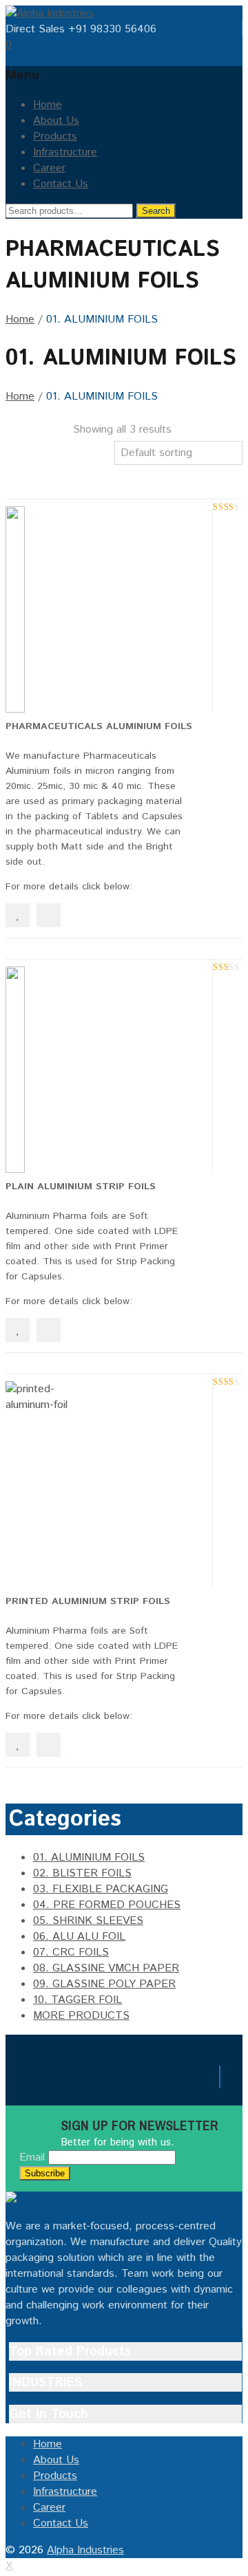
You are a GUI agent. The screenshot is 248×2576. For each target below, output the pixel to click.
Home (48, 105)
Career (49, 168)
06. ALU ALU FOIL (79, 1937)
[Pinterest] (45, 2080)
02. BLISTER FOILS (82, 1873)
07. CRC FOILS (71, 1952)
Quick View (49, 915)
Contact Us (61, 184)
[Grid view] (15, 429)
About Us (56, 121)
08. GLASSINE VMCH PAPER (106, 1968)
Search (156, 211)
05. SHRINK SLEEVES (88, 1921)
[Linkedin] (33, 2080)
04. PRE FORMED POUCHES (107, 1905)
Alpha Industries (85, 2550)
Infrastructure (65, 152)
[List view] (15, 450)
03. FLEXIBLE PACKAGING (101, 1889)
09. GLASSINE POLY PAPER (104, 1984)
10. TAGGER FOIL (77, 2000)
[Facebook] (10, 2080)
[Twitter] (21, 2080)
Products (55, 137)
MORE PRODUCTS (81, 2016)
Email (32, 2157)
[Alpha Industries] (50, 13)
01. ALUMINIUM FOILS (89, 1858)
